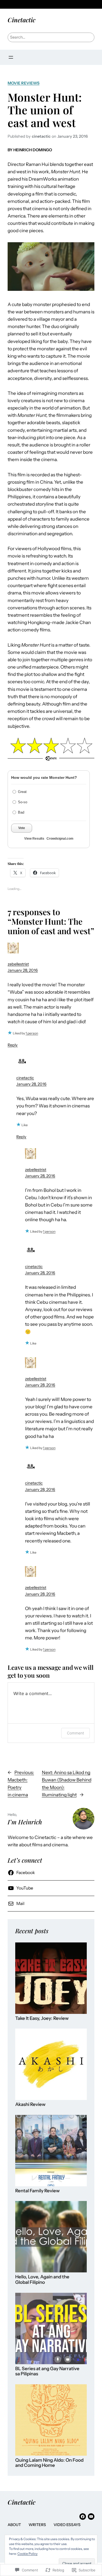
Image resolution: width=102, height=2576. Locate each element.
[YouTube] (91, 2517)
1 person (32, 1033)
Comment (75, 1733)
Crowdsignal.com (60, 839)
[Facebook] (83, 2517)
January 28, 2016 (23, 970)
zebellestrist (18, 964)
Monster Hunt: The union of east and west (45, 110)
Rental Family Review (37, 2191)
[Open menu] (11, 57)
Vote (22, 828)
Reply (13, 1045)
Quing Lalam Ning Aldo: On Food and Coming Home (49, 2463)
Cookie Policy (27, 2554)
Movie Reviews (24, 83)
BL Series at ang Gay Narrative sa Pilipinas (47, 2371)
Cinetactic (21, 20)
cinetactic (25, 1078)
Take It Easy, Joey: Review (42, 2018)
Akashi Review (30, 2104)
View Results (34, 839)
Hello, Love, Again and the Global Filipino (42, 2280)
